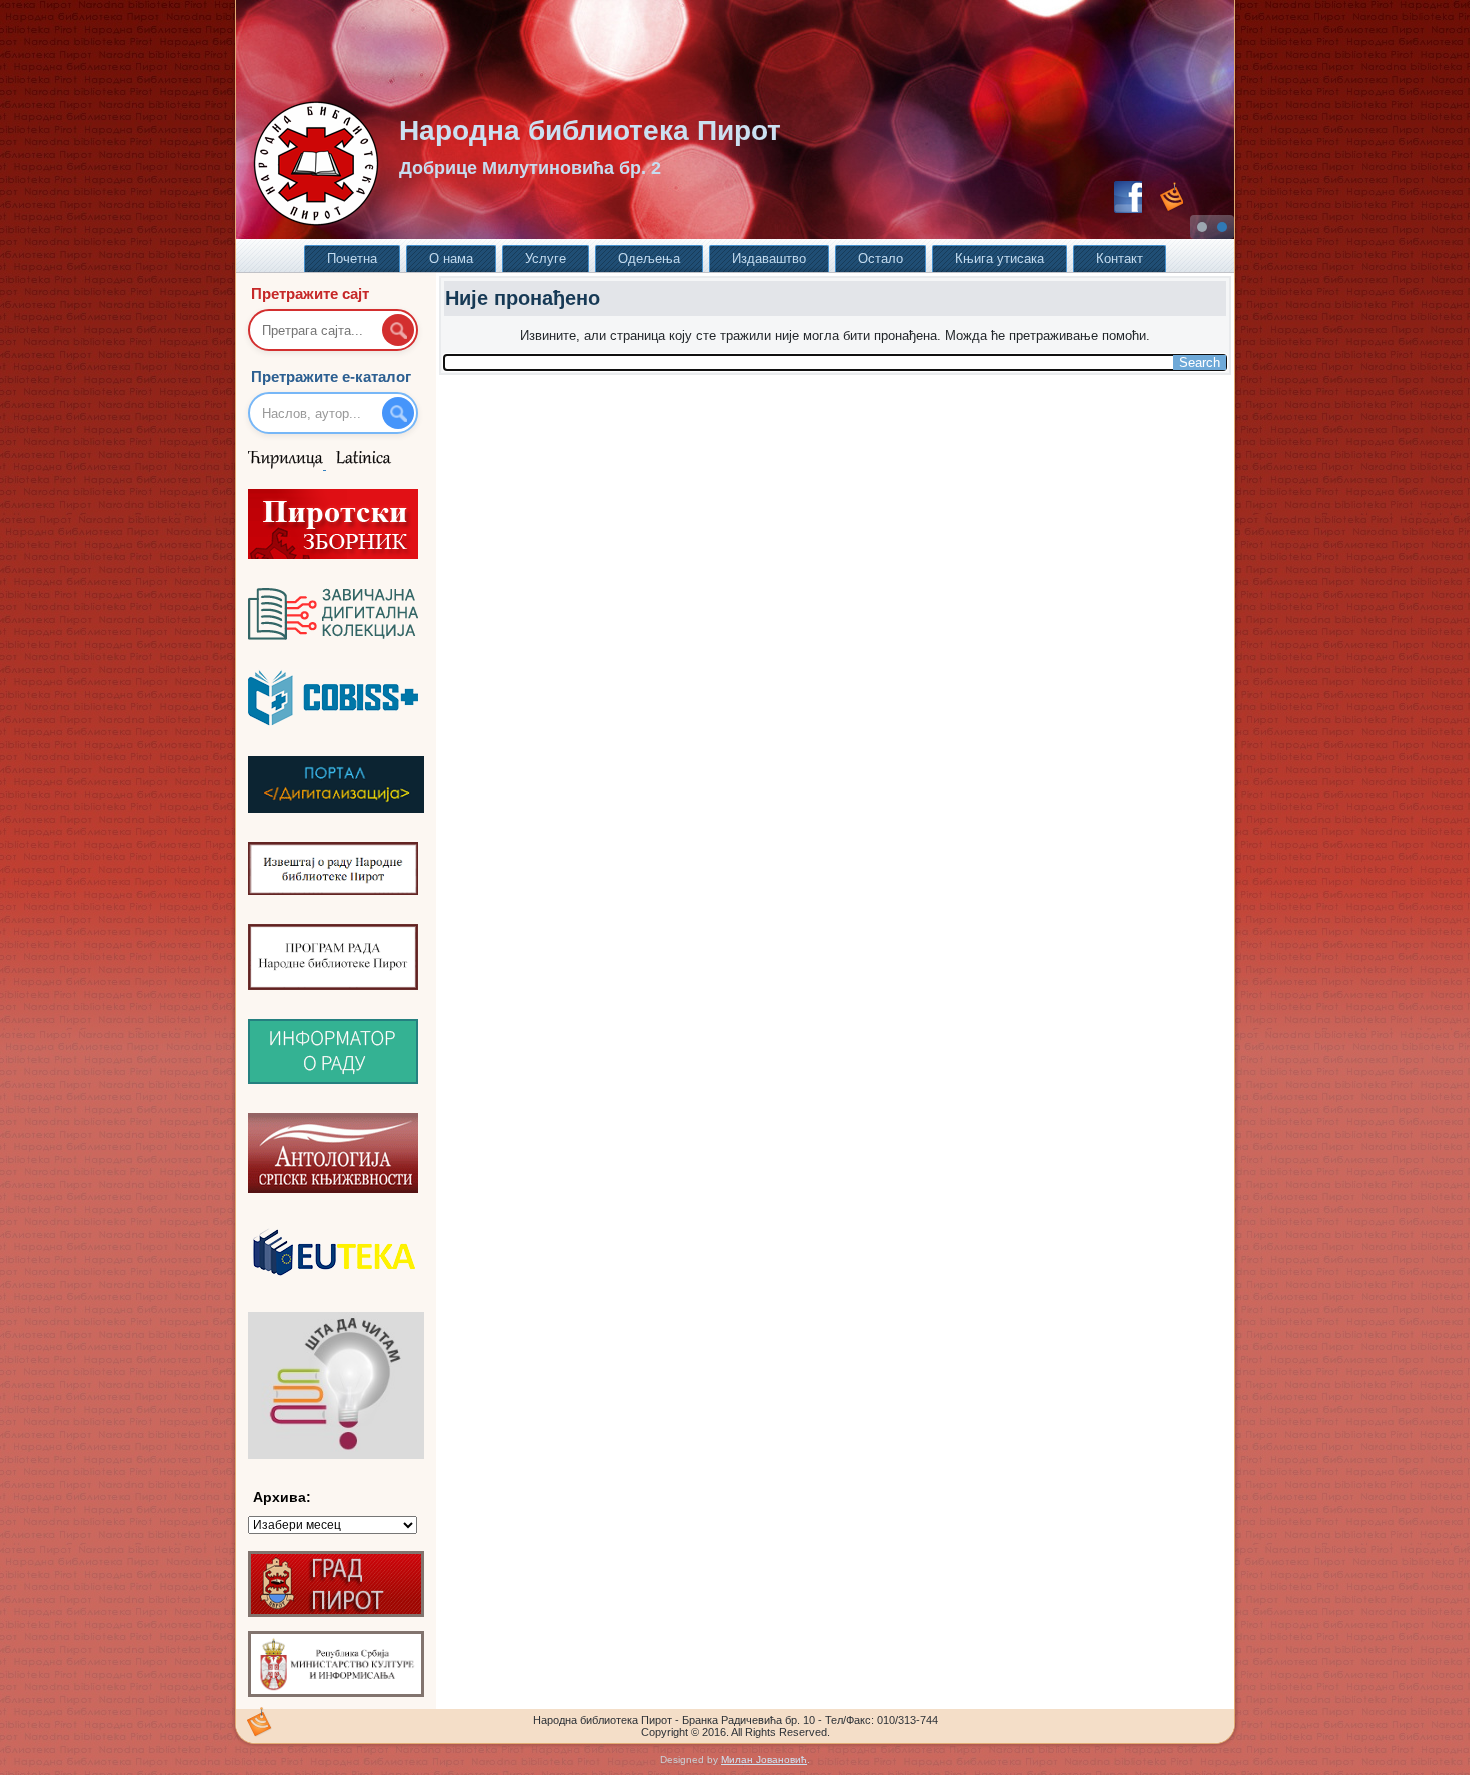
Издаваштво (769, 258)
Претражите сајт (310, 293)
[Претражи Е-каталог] (398, 413)
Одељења (649, 258)
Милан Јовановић (764, 1759)
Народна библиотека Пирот (590, 130)
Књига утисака (999, 258)
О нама (451, 258)
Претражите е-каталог (331, 376)
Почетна (352, 258)
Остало (880, 258)
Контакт (1119, 258)
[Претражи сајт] (398, 330)
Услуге (545, 258)
